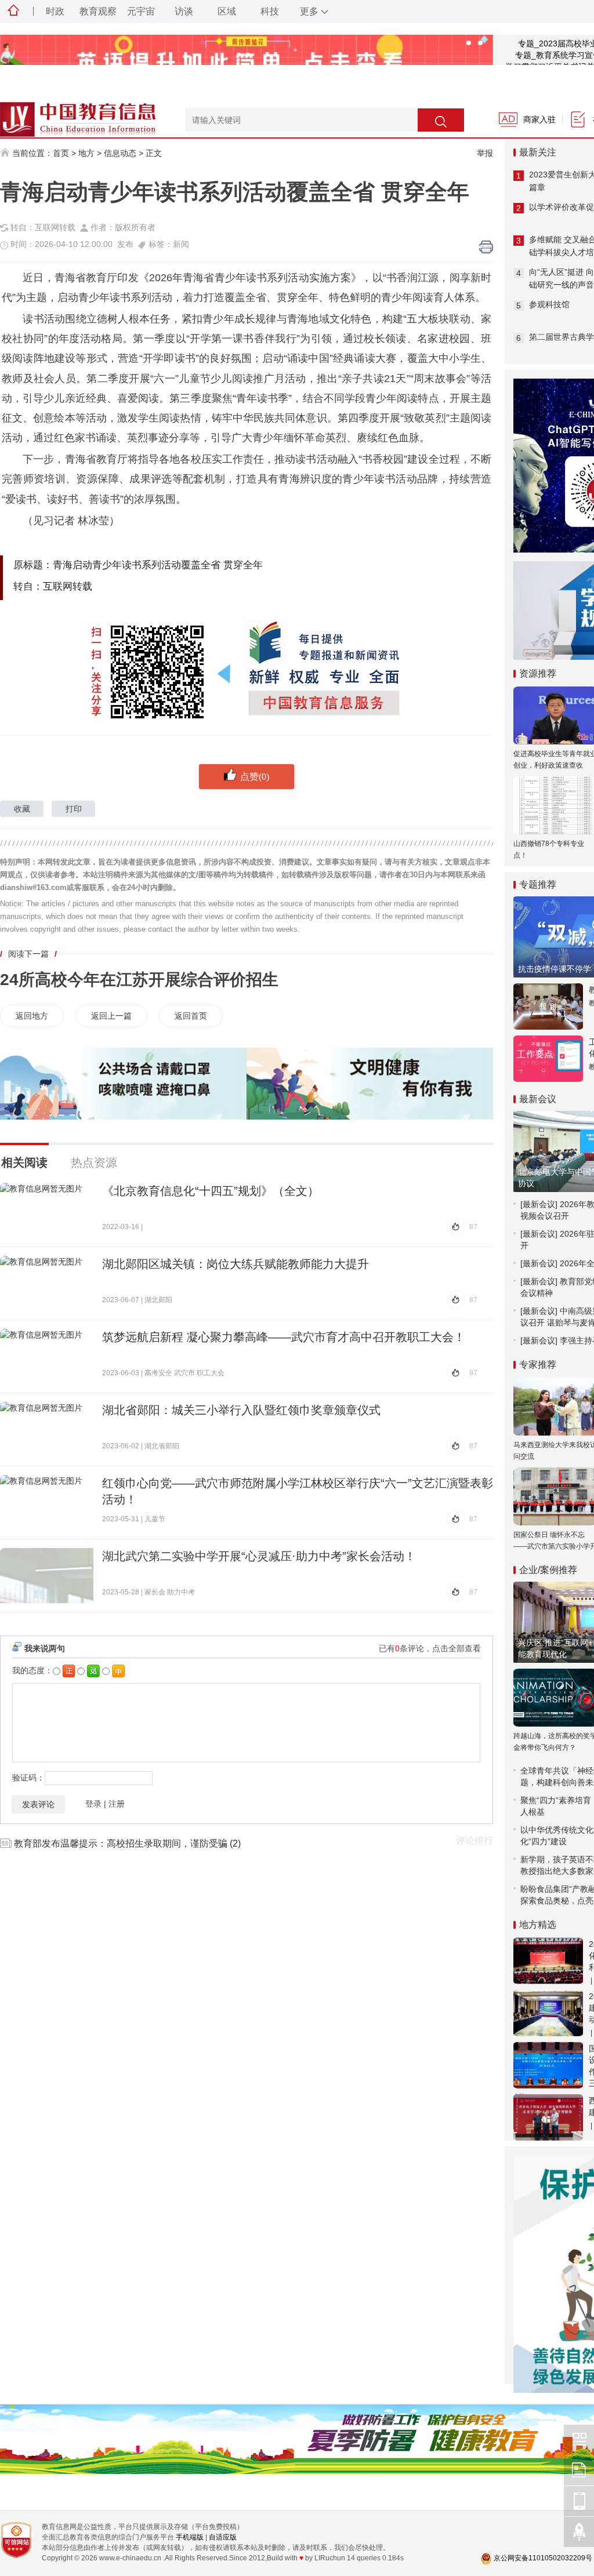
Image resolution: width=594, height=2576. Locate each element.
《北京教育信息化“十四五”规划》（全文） (211, 1191)
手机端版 (190, 2537)
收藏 (22, 809)
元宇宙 (141, 11)
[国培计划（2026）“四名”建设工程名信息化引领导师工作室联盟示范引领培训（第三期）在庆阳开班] (548, 2065)
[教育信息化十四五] (548, 1007)
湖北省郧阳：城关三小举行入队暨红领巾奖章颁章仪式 (241, 1410)
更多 (309, 11)
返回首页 (191, 1016)
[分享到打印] (486, 247)
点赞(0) (255, 776)
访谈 (184, 11)
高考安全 (158, 1373)
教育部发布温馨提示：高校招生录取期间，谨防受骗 (121, 1843)
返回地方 (32, 1016)
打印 (74, 809)
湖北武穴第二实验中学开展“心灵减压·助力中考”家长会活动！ (259, 1556)
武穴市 (184, 1373)
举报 (485, 153)
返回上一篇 (111, 1016)
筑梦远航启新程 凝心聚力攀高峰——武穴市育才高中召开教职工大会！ (284, 1337)
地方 (86, 153)
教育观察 (98, 11)
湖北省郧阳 (162, 1446)
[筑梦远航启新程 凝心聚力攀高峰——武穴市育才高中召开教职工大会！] (47, 1356)
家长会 (155, 1592)
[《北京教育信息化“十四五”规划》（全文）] (47, 1210)
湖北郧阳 (158, 1300)
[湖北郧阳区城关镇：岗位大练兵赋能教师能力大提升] (47, 1283)
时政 (55, 11)
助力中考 (181, 1592)
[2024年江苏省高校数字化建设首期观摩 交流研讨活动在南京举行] (548, 2013)
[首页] (13, 12)
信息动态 (120, 153)
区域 (227, 11)
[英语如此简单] (247, 61)
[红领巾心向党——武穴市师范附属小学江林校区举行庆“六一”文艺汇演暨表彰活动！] (47, 1503)
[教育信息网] (64, 114)
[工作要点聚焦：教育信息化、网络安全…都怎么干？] (548, 1059)
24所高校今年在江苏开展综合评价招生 (139, 980)
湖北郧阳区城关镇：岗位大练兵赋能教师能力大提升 (236, 1264)
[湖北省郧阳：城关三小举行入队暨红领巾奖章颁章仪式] (47, 1429)
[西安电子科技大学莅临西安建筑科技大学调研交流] (548, 2117)
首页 (61, 153)
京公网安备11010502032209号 (543, 2558)
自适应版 (223, 2537)
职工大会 (211, 1373)
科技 (270, 11)
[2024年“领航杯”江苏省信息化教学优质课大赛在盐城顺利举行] (548, 1961)
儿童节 (155, 1519)
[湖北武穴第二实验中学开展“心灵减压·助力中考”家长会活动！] (47, 1576)
